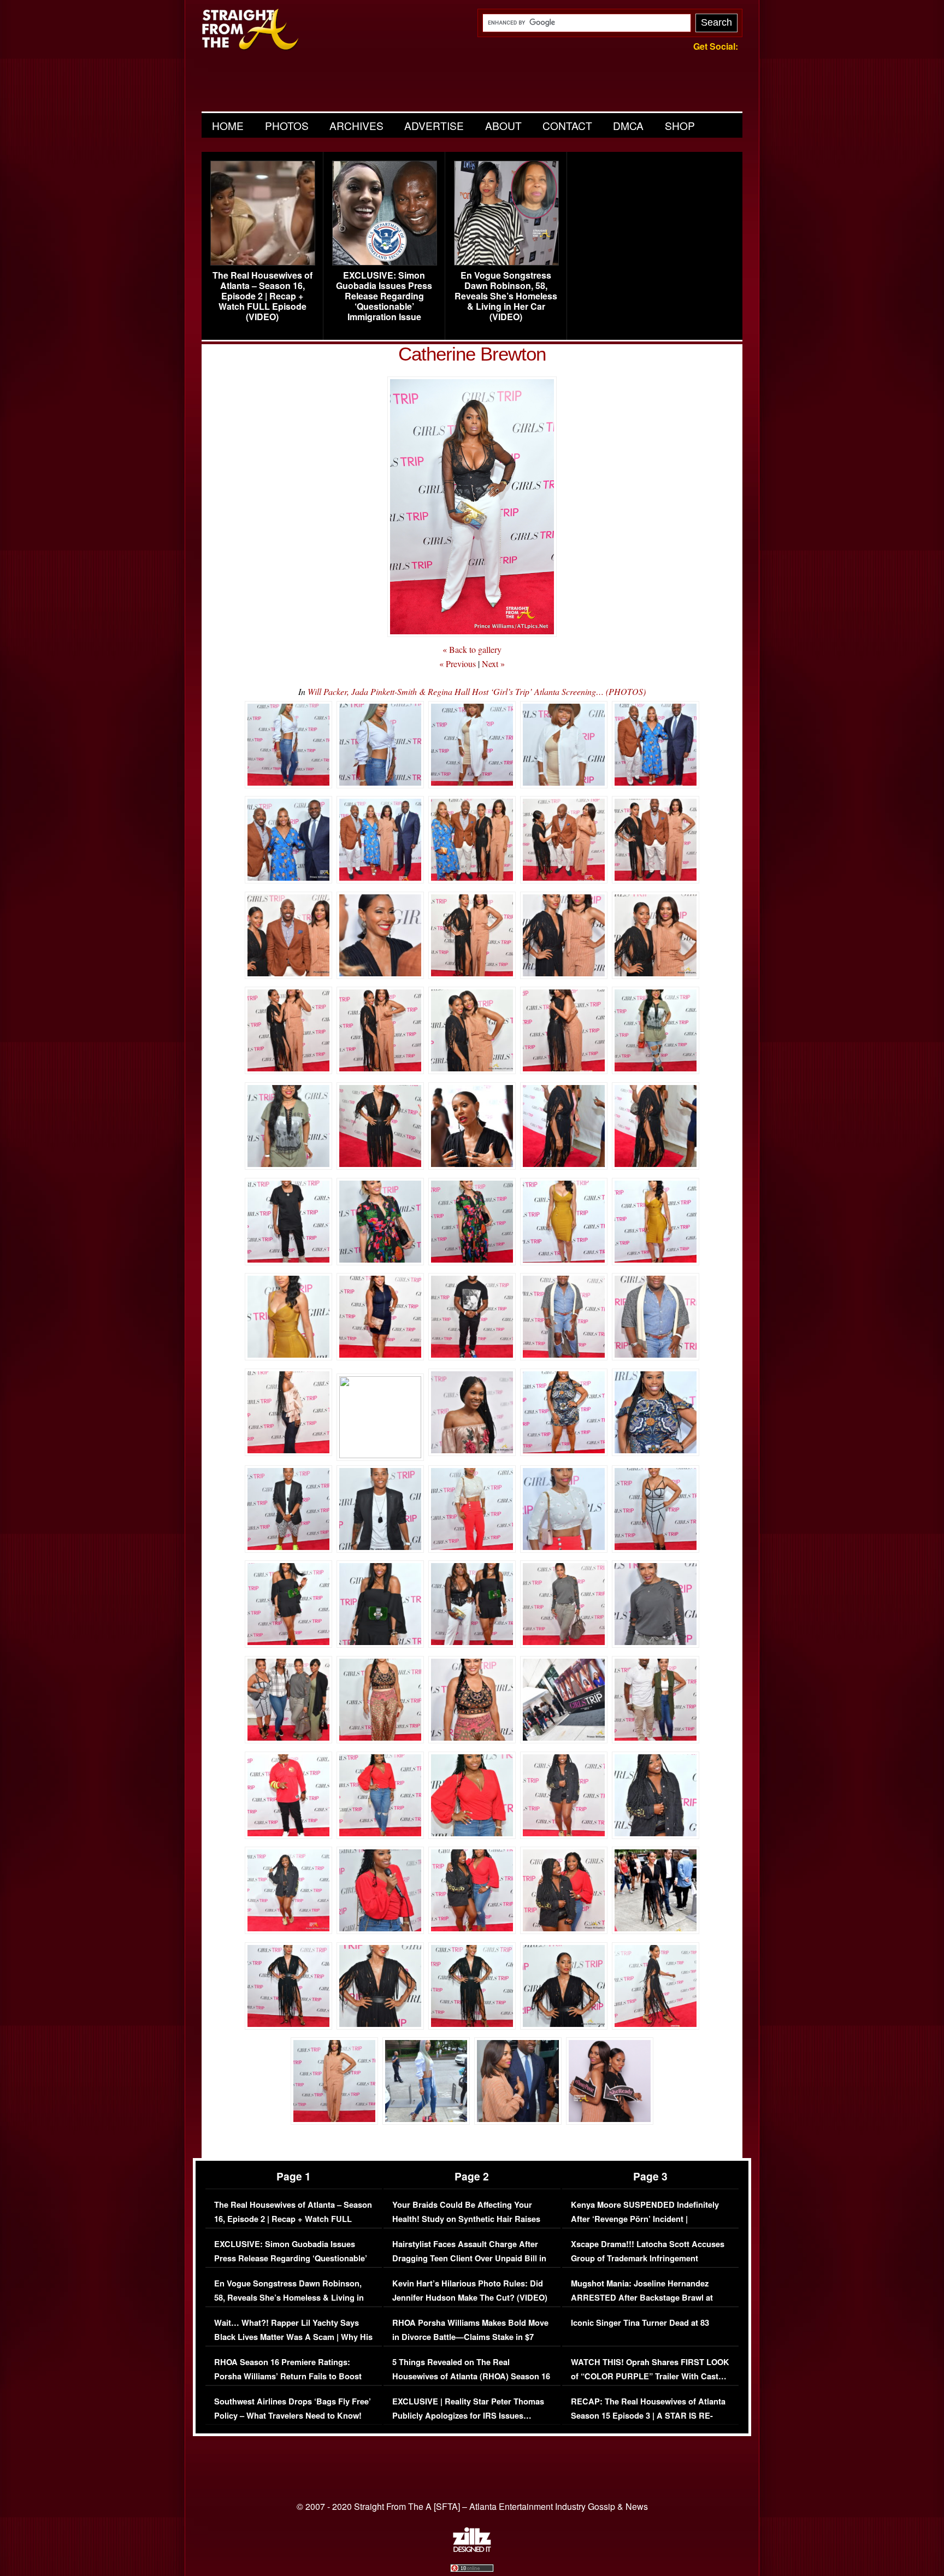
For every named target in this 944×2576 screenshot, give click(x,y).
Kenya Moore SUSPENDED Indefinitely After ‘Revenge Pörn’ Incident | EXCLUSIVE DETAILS (645, 2219)
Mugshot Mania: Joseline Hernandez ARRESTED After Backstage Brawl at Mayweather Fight (642, 2297)
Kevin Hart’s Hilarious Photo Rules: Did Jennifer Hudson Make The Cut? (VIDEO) (470, 2291)
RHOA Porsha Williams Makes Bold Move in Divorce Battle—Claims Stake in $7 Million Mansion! (470, 2337)
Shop (680, 125)
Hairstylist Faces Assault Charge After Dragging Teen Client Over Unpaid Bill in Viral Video (469, 2258)
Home (228, 125)
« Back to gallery (472, 649)
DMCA (628, 125)
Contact (567, 125)
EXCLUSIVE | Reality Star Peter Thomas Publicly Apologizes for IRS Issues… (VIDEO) (468, 2415)
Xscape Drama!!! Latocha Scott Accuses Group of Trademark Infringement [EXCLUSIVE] (648, 2258)
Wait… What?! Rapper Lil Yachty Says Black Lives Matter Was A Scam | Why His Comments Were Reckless (293, 2337)
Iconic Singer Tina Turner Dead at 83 (640, 2323)
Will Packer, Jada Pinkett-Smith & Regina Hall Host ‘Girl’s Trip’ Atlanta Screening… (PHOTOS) (477, 691)
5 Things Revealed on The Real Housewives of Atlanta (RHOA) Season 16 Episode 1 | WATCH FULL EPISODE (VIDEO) (471, 2383)
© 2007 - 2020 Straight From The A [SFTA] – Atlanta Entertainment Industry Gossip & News (472, 2506)
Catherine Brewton (472, 354)
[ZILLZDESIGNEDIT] (472, 2549)
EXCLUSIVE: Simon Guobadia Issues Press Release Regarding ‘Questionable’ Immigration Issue (384, 296)
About (503, 125)
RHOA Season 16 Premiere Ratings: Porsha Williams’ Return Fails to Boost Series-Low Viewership (288, 2376)
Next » (493, 664)
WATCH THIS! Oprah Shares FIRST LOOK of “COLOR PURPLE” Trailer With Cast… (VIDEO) (650, 2376)
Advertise (434, 125)
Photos (287, 125)
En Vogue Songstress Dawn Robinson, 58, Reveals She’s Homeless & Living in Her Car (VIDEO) (506, 296)
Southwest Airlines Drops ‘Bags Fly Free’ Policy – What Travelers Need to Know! (293, 2409)
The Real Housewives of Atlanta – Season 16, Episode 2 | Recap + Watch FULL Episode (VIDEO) (262, 296)
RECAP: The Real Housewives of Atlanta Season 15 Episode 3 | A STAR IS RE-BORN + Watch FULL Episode (648, 2415)
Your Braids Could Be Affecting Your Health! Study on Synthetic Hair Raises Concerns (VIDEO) (466, 2219)
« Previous (458, 664)
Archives (356, 125)
